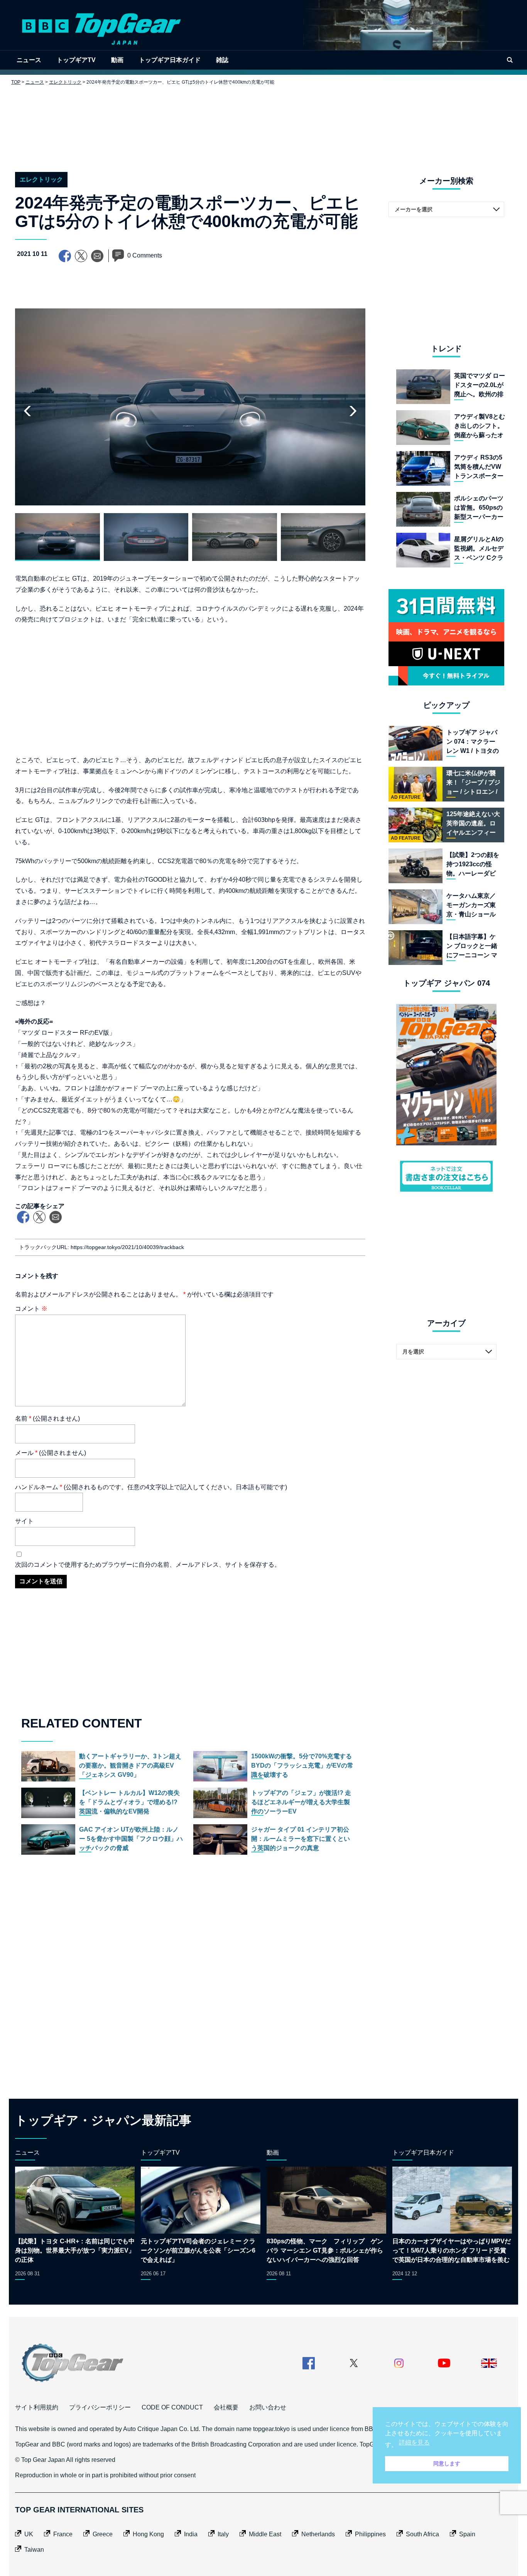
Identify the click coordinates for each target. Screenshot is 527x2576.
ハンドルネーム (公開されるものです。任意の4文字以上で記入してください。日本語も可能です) (151, 1487)
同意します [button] (447, 2463)
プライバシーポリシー (100, 2407)
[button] (353, 411)
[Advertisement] (263, 123)
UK (29, 2534)
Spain (467, 2534)
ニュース (29, 60)
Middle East (265, 2534)
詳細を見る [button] (414, 2442)
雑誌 (222, 60)
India (191, 2534)
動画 (117, 60)
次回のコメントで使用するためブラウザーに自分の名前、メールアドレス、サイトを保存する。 (148, 1565)
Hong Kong (148, 2534)
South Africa (422, 2534)
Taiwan (34, 2550)
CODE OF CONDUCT (172, 2407)
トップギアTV (76, 60)
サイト (24, 1521)
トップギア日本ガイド (170, 60)
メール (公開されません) (51, 1453)
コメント (31, 1309)
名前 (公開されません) (47, 1418)
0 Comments (145, 255)
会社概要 (226, 2407)
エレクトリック (65, 82)
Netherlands (318, 2534)
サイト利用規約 (37, 2407)
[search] (510, 60)
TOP (16, 82)
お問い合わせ (268, 2407)
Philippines (370, 2534)
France (63, 2534)
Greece (103, 2534)
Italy (223, 2534)
